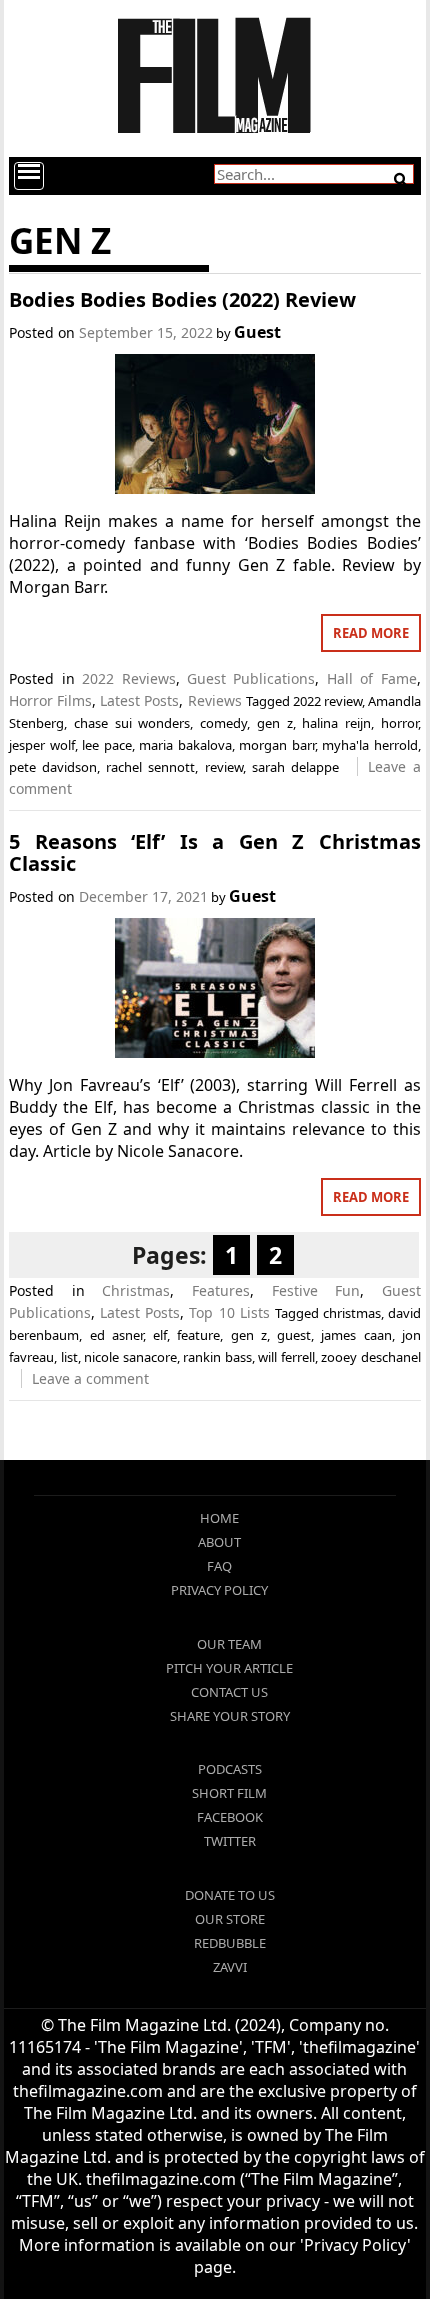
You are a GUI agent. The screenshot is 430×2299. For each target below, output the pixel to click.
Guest (257, 332)
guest (294, 1335)
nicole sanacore (130, 1357)
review (224, 767)
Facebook (230, 1817)
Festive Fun (316, 1290)
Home (219, 1518)
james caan (356, 1335)
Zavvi (230, 1967)
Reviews (215, 700)
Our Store (230, 1919)
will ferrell (286, 1357)
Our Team (229, 1644)
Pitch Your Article (229, 1668)
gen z (275, 723)
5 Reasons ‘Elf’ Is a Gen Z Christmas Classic (214, 852)
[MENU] (29, 176)
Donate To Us (230, 1895)
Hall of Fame (372, 678)
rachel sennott (150, 767)
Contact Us (229, 1692)
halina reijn (336, 723)
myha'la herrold (370, 745)
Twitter (230, 1841)
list (69, 1357)
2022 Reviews (128, 678)
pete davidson (53, 767)
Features (221, 1290)
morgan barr (277, 745)
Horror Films (50, 700)
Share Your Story (230, 1716)
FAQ (219, 1566)
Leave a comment (90, 1378)
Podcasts (230, 1769)
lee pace (107, 745)
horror (399, 723)
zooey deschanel (371, 1357)
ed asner (116, 1335)
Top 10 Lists (229, 1312)
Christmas (136, 1290)
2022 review (327, 701)
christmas (352, 1313)
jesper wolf (42, 745)
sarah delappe (295, 767)
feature (198, 1335)
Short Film (229, 1793)
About (219, 1542)
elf (160, 1335)
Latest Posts (139, 700)
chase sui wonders (132, 723)
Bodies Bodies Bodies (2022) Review (182, 299)
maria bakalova (185, 745)
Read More (371, 633)
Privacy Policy (219, 1590)
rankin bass (217, 1357)
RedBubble (230, 1943)
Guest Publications (251, 678)
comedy (223, 723)
